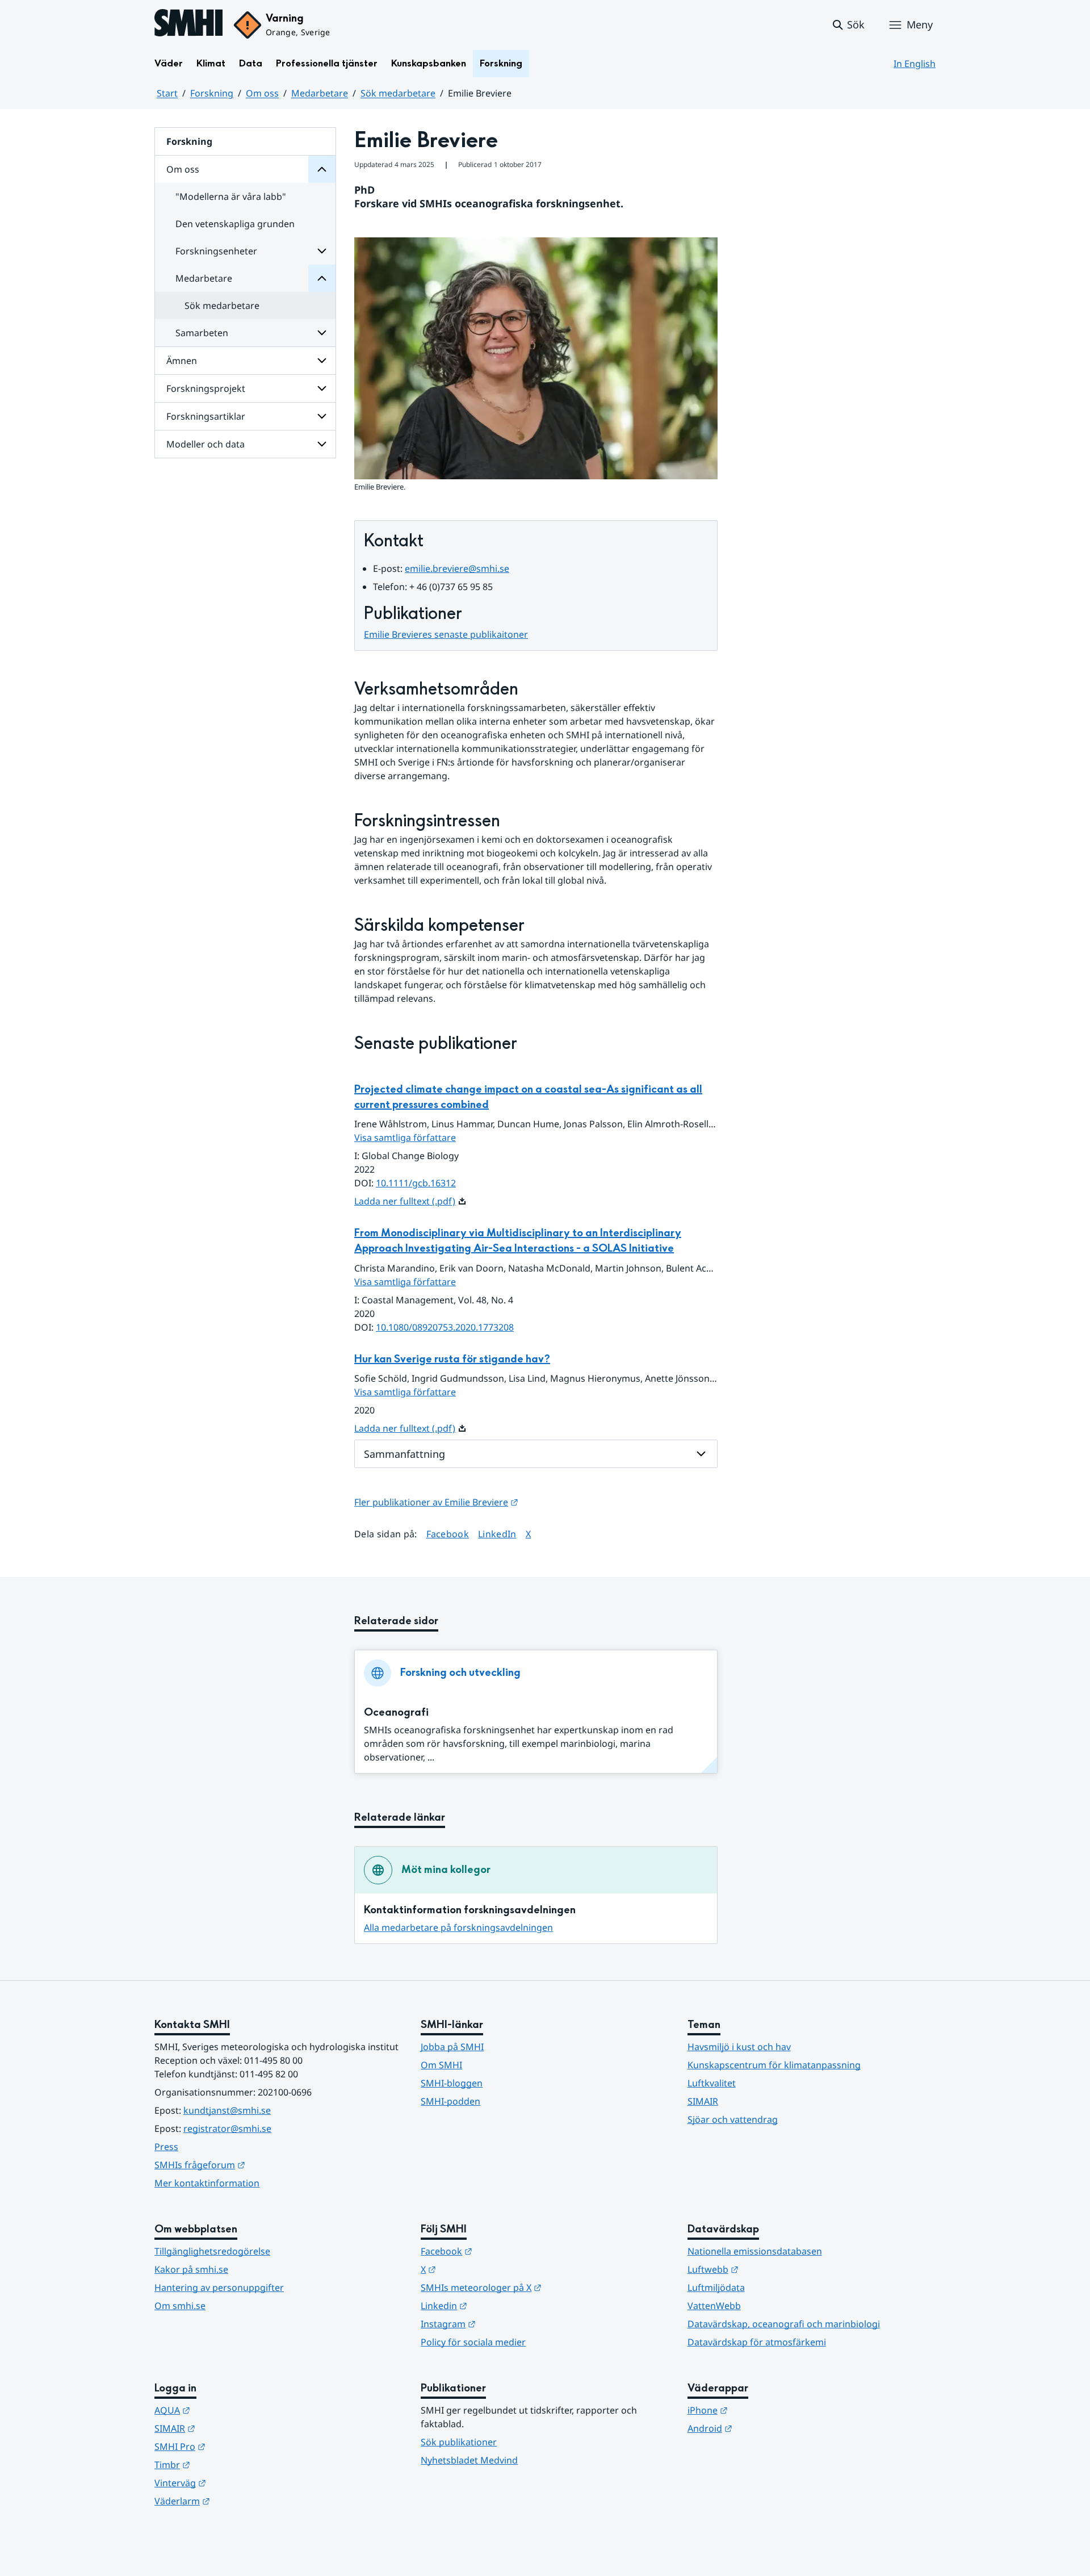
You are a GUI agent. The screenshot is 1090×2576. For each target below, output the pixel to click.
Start (167, 93)
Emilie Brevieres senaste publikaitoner (446, 634)
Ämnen (182, 361)
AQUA (228, 2410)
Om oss (262, 93)
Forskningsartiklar (206, 416)
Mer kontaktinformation (207, 2183)
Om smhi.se (180, 2306)
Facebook (448, 1534)
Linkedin (500, 2305)
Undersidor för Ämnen (322, 361)
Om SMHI (441, 2065)
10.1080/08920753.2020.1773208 (445, 1327)
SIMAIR (703, 2101)
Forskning (501, 63)
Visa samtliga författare (405, 1138)
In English (915, 64)
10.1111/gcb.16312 (416, 1183)
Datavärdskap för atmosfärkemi (757, 2342)
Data (251, 63)
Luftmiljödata (716, 2288)
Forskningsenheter (216, 251)
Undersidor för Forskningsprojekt (322, 388)
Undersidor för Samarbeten (322, 333)
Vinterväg (236, 2483)
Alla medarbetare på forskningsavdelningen (458, 1927)
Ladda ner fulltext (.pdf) (405, 1201)
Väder (169, 63)
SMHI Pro (236, 2446)
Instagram (504, 2324)
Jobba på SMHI (452, 2047)
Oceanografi (396, 1713)
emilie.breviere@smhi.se (457, 568)
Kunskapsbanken (429, 63)
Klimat (211, 63)
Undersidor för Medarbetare (322, 278)
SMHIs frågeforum (255, 2165)
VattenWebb (714, 2306)
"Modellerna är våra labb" (231, 196)
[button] (848, 25)
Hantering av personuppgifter (219, 2288)
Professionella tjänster (327, 63)
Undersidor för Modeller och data (322, 444)
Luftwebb (769, 2269)
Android (766, 2428)
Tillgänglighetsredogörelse (212, 2251)
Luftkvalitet (712, 2083)
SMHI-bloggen (452, 2083)
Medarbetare (320, 93)
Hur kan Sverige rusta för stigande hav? (452, 1359)
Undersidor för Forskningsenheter (322, 251)
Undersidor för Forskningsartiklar (322, 416)
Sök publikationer (459, 2442)
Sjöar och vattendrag (733, 2119)
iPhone (763, 2410)
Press (166, 2147)
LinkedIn (497, 1534)
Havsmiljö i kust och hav (739, 2047)
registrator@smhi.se (227, 2128)
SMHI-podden (450, 2101)
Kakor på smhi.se (191, 2269)
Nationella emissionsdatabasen (755, 2251)
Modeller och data (206, 444)
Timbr (228, 2464)
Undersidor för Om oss (322, 169)
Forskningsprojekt (206, 388)
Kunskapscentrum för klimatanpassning (774, 2065)
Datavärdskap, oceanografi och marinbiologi (784, 2324)
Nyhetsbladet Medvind (469, 2460)
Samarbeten (202, 333)
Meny (920, 24)
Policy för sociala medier (473, 2342)
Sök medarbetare (398, 93)
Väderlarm (238, 2501)
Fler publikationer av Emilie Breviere (436, 1502)
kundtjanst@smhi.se (227, 2110)
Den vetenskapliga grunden (235, 224)
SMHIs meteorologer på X (537, 2287)
